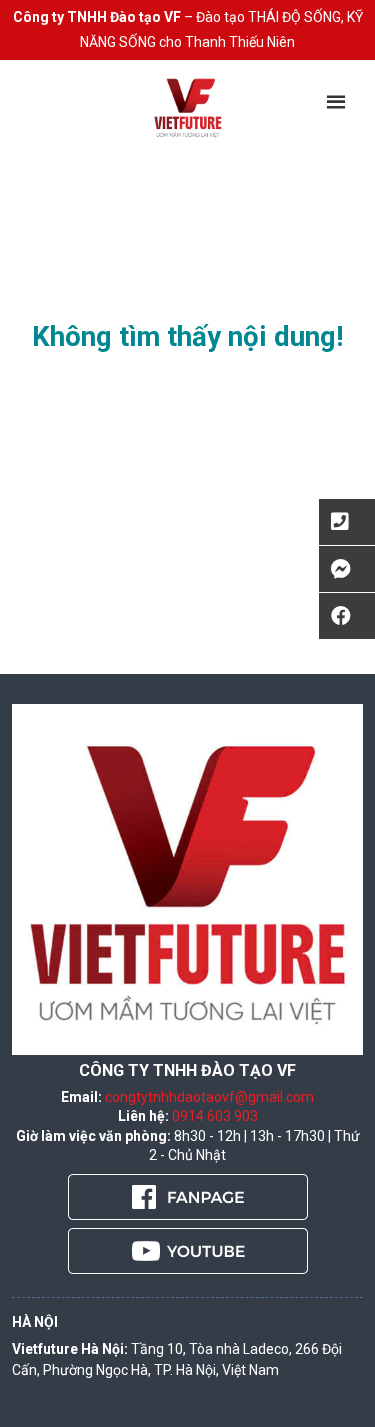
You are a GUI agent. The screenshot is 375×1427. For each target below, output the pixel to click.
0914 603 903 (215, 1116)
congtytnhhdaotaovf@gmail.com (209, 1097)
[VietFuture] (187, 107)
